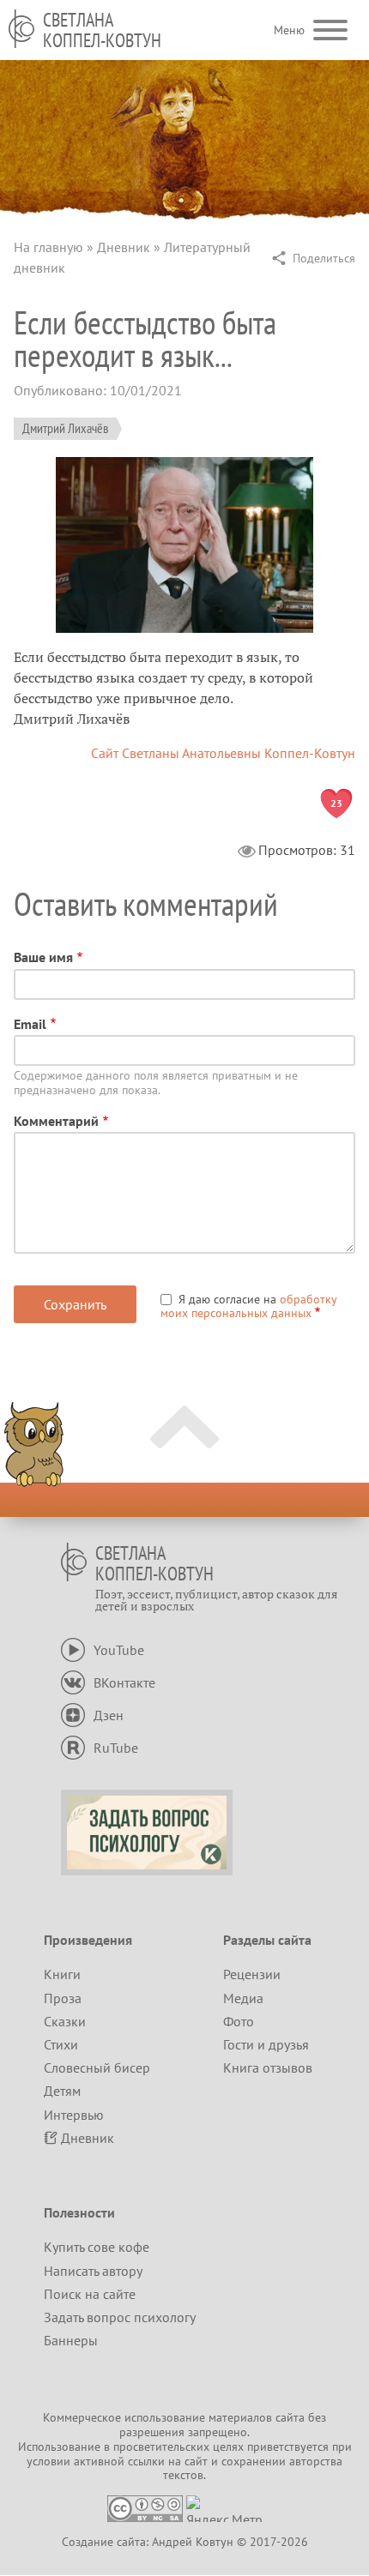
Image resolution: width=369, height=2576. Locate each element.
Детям (62, 2091)
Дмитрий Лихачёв (65, 428)
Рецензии (252, 1974)
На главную (48, 247)
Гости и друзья (266, 2044)
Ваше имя (43, 957)
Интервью (74, 2115)
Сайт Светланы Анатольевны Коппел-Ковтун (223, 753)
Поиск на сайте (90, 2294)
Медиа (243, 1998)
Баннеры (71, 2340)
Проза (63, 1998)
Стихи (61, 2044)
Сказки (65, 2021)
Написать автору (93, 2271)
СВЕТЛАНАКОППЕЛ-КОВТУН (102, 30)
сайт (196, 2461)
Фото (239, 2021)
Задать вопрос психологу (120, 2317)
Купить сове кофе (97, 2247)
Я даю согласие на (248, 1306)
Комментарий (56, 1121)
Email (30, 1024)
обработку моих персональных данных (248, 1306)
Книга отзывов (268, 2067)
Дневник (124, 247)
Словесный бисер (97, 2067)
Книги (62, 1974)
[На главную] (21, 29)
